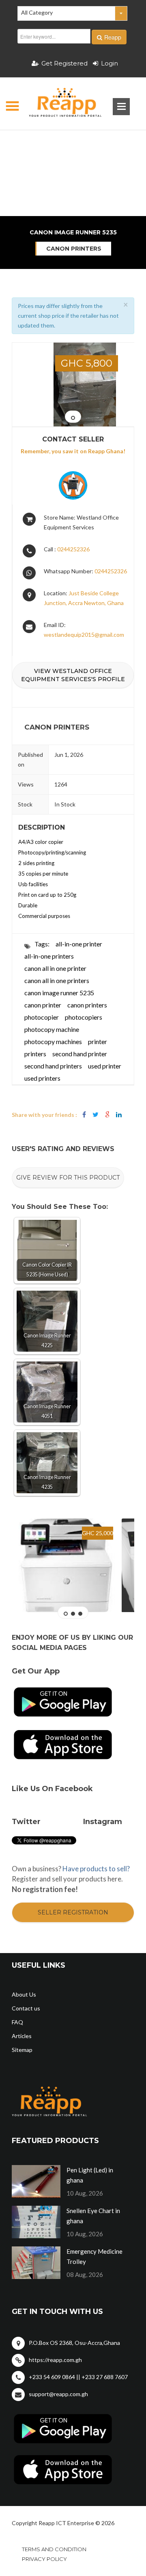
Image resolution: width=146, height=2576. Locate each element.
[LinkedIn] (119, 1115)
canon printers (87, 1005)
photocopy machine (52, 1029)
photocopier (42, 1017)
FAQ (17, 2022)
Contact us (26, 2008)
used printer (105, 1066)
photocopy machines (53, 1041)
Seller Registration (73, 1912)
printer (98, 1041)
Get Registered (64, 63)
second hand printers (53, 1066)
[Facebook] (84, 1115)
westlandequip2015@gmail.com (84, 635)
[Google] (107, 1115)
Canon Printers (74, 249)
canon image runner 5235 (59, 993)
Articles (22, 2036)
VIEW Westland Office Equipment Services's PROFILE (73, 675)
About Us (24, 1994)
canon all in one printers (57, 980)
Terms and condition (54, 2549)
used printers (42, 1078)
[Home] (58, 104)
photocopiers (84, 1017)
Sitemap (22, 2050)
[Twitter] (96, 1115)
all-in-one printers (49, 956)
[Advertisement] (73, 144)
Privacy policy (44, 2559)
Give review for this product (68, 1178)
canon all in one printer (55, 968)
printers (35, 1054)
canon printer (43, 1005)
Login (109, 63)
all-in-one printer (79, 944)
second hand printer (80, 1054)
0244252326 (73, 549)
